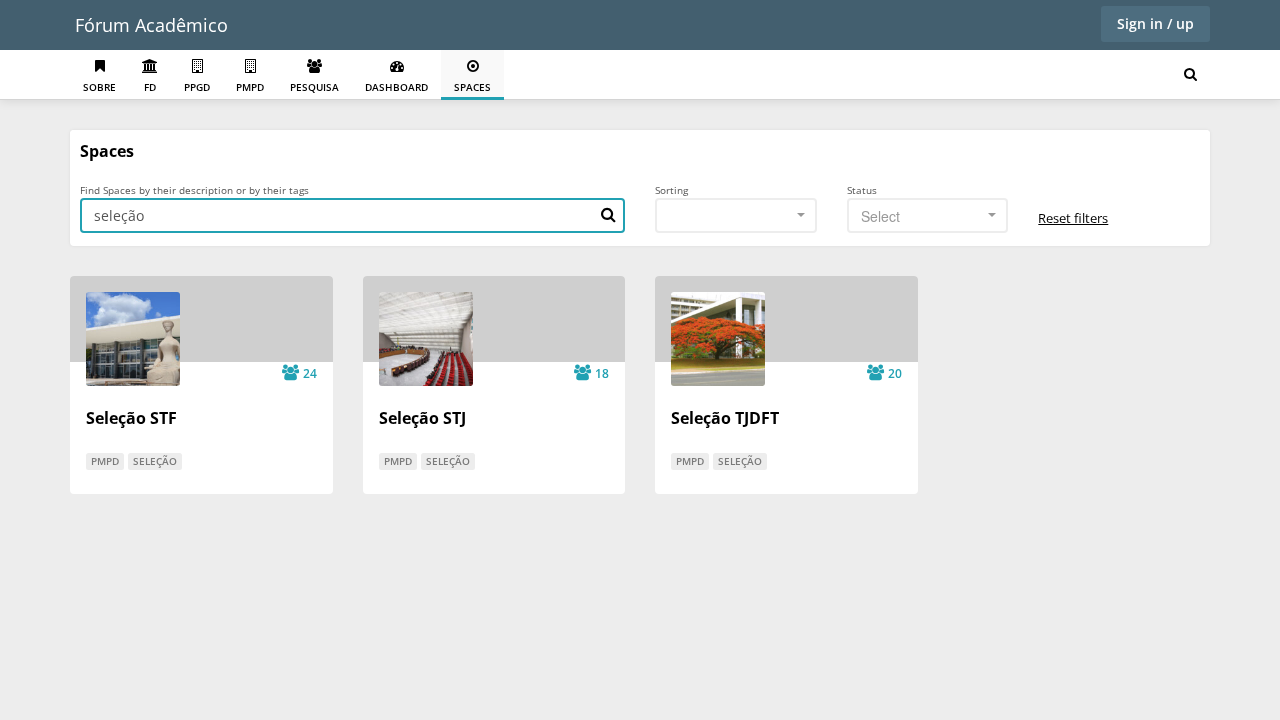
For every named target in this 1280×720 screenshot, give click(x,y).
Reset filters (1073, 218)
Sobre (99, 87)
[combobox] (736, 215)
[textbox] (922, 216)
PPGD (197, 87)
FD (150, 87)
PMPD (250, 87)
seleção (155, 461)
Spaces (472, 87)
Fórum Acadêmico (151, 25)
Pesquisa (314, 87)
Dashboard (396, 87)
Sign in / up (1155, 23)
